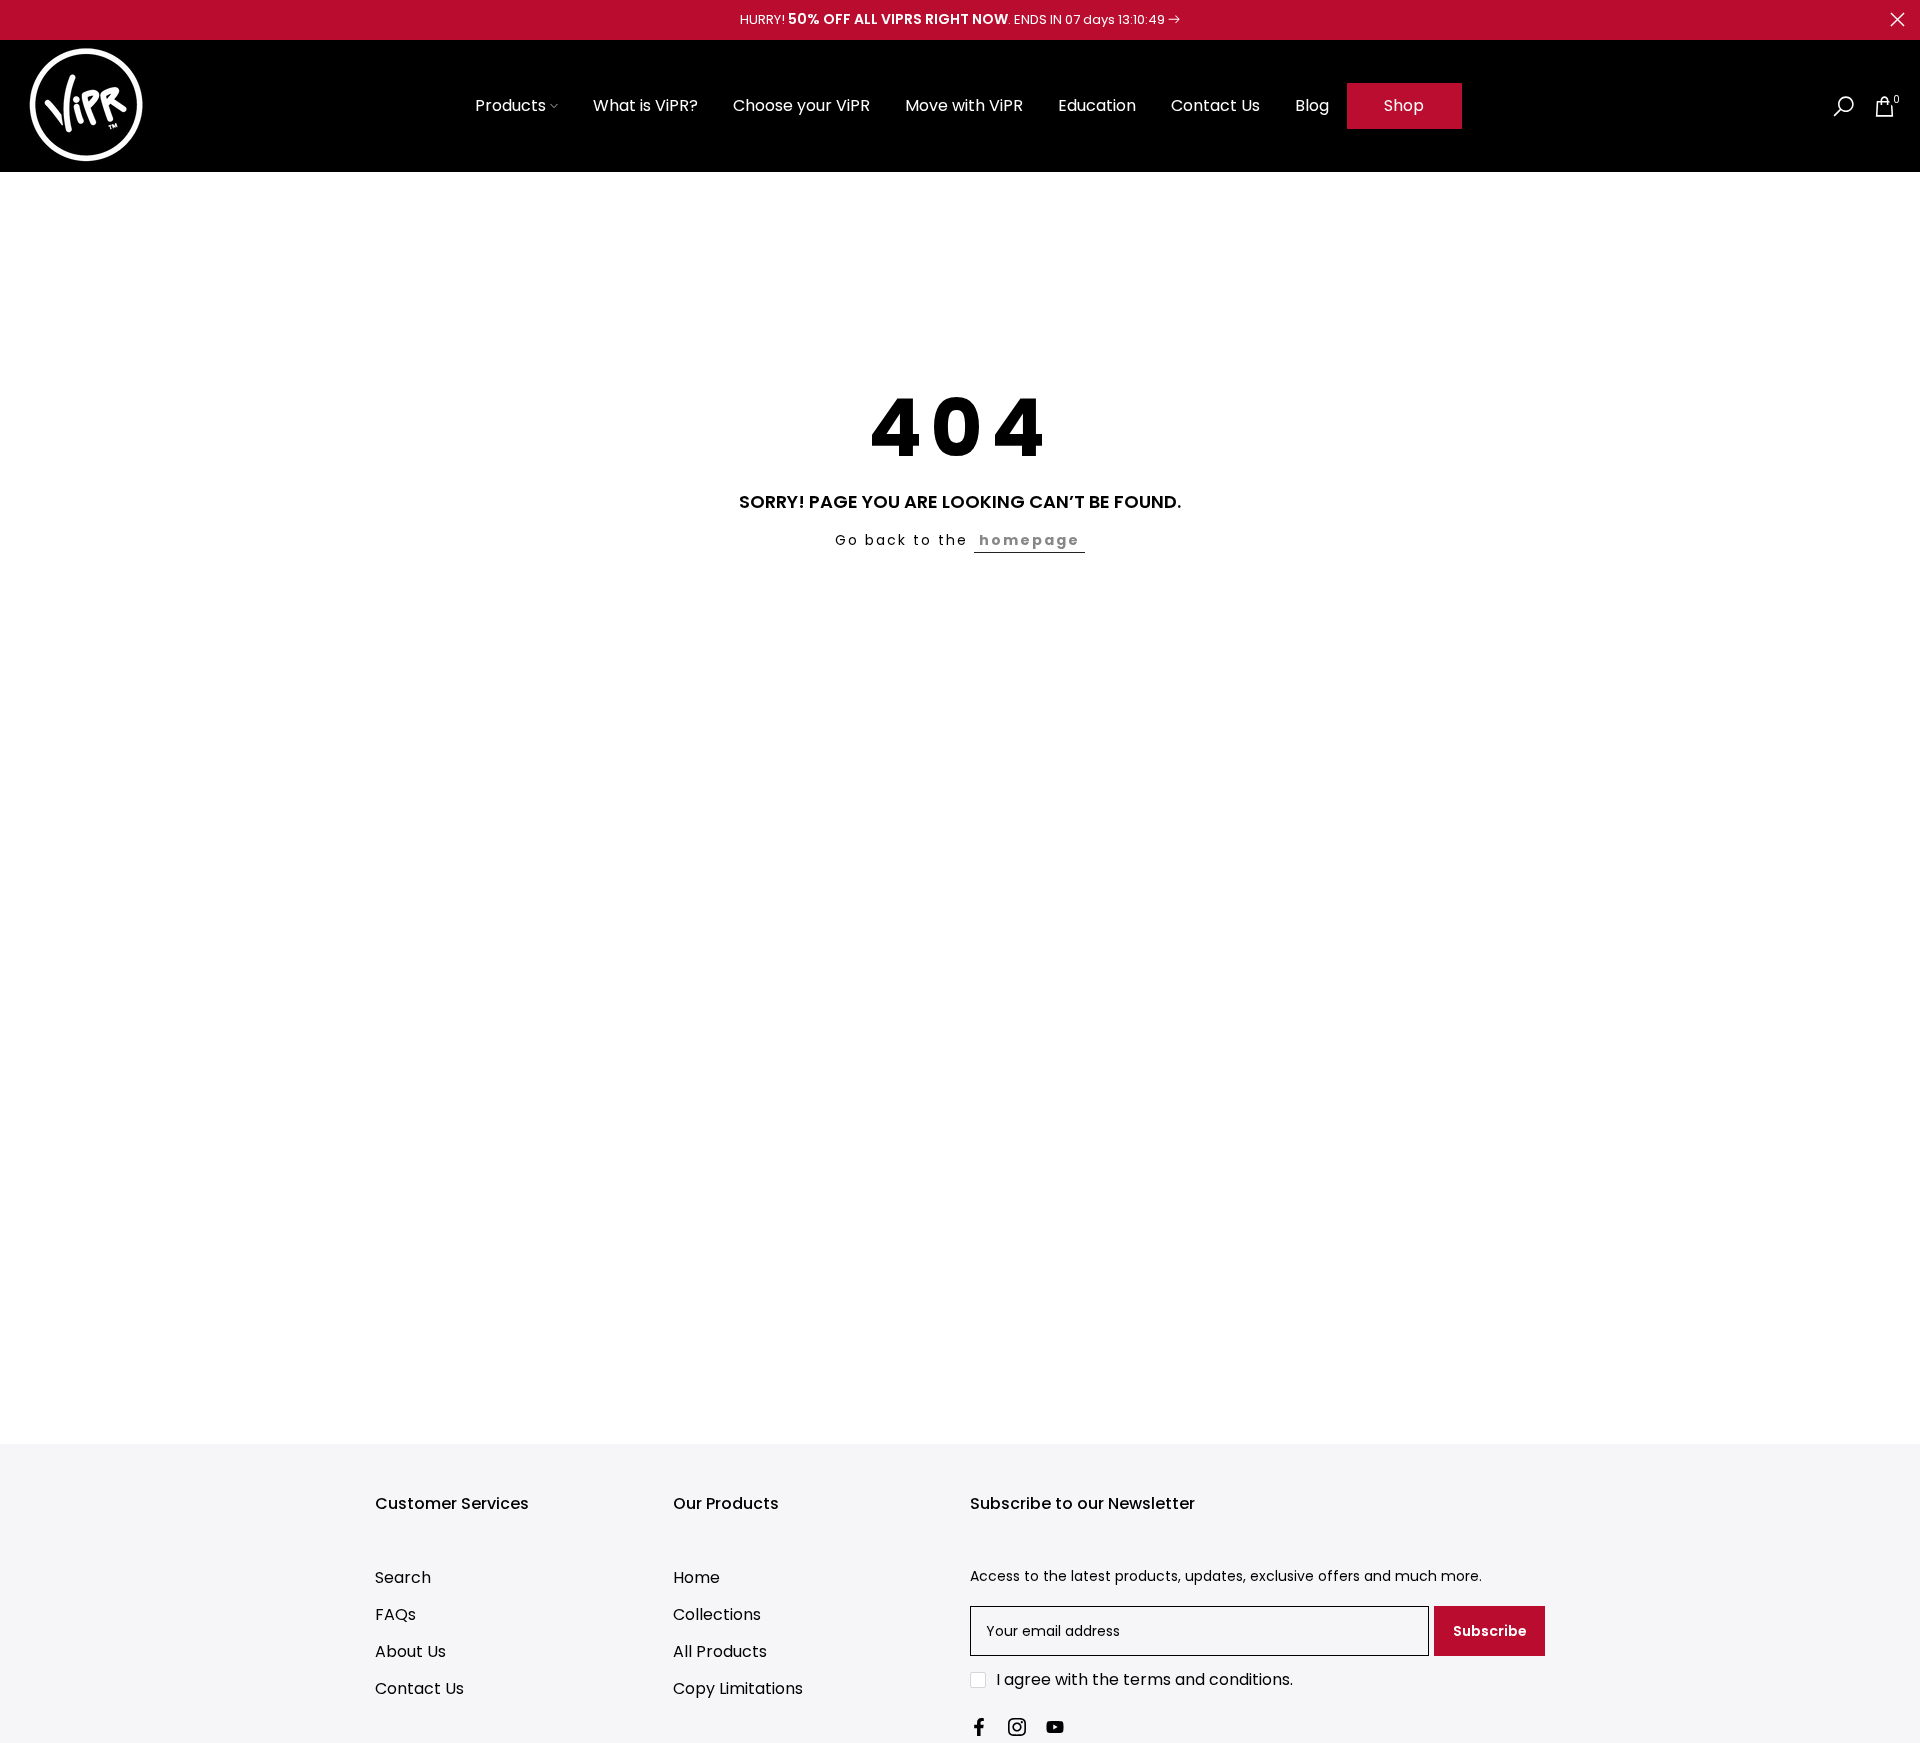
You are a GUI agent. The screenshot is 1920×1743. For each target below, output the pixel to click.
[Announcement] (960, 20)
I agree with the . (1144, 1679)
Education (1097, 105)
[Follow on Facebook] (979, 1727)
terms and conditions (1206, 1679)
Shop (1404, 105)
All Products (720, 1651)
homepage (1029, 540)
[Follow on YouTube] (1055, 1727)
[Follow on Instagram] (1017, 1727)
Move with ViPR (964, 105)
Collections (717, 1614)
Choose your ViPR (801, 105)
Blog (1312, 105)
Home (696, 1577)
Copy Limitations (738, 1688)
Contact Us (1215, 105)
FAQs (395, 1614)
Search (403, 1577)
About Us (410, 1651)
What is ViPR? (645, 105)
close (22, 19)
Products (510, 105)
